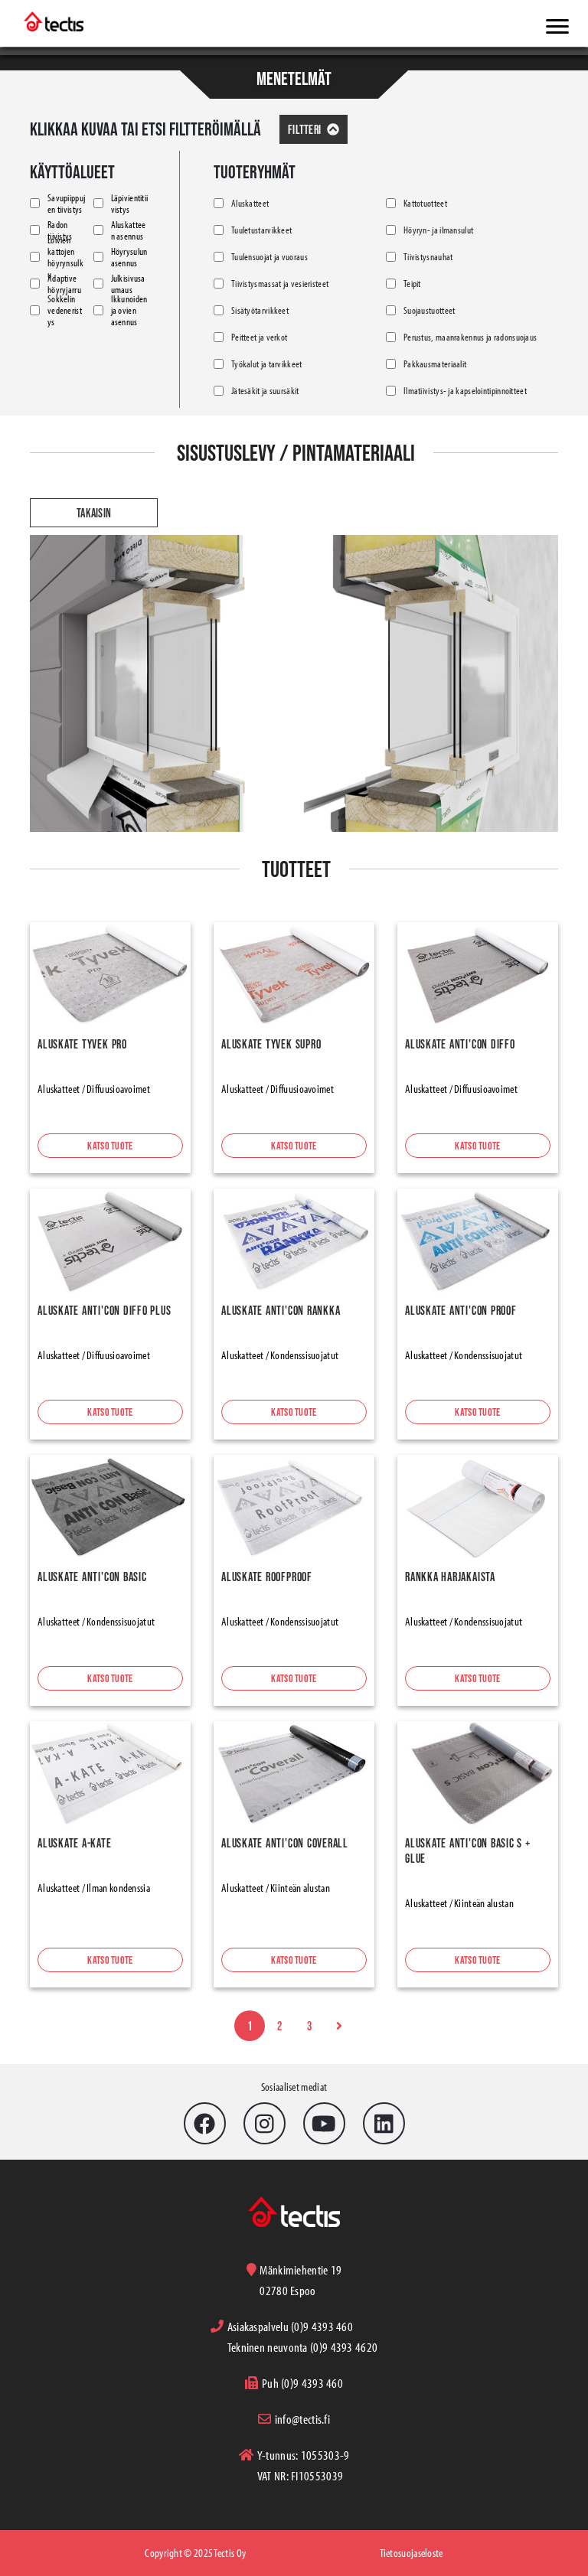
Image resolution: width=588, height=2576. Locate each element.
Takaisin (94, 513)
